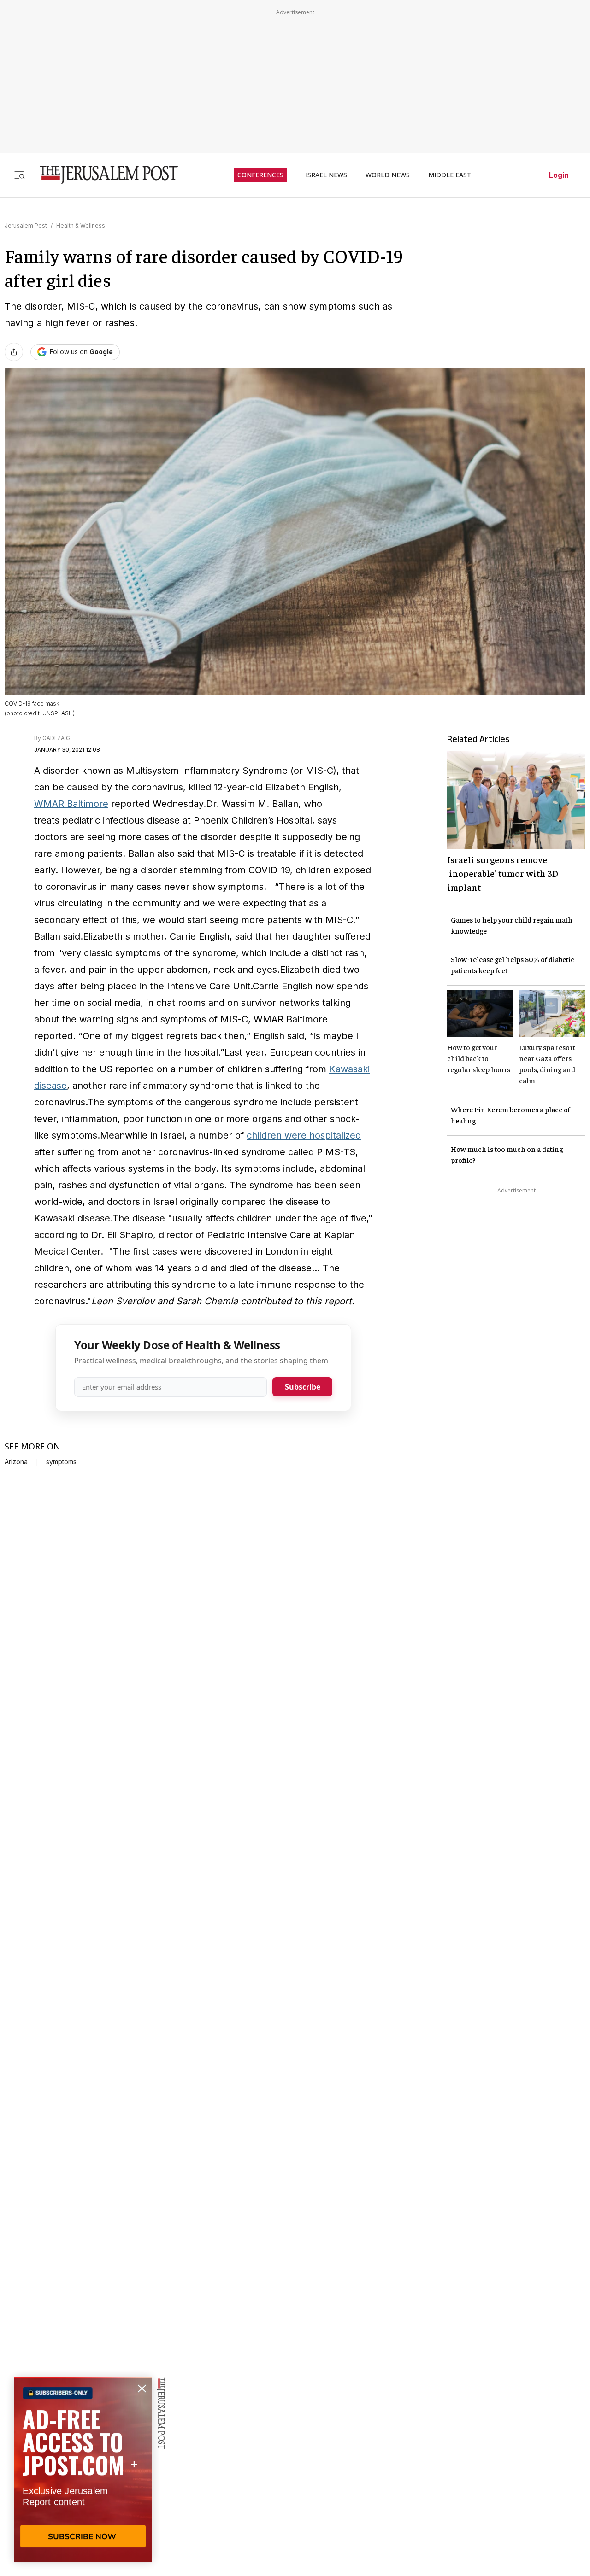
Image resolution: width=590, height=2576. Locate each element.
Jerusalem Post (26, 225)
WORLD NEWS (388, 175)
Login (559, 175)
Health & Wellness (81, 225)
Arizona (16, 1462)
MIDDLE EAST (450, 175)
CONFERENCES (260, 175)
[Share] (14, 352)
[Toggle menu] (19, 175)
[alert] (83, 2470)
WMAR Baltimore (71, 804)
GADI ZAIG (56, 738)
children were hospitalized (304, 1135)
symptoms (61, 1462)
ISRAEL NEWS (326, 175)
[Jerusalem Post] (103, 175)
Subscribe (303, 1387)
